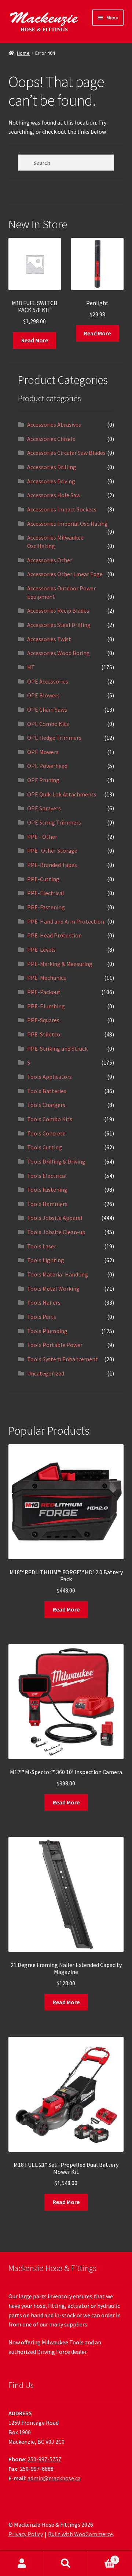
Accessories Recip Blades (58, 610)
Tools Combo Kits (50, 1119)
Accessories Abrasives (54, 425)
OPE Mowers (43, 752)
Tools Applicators (49, 1077)
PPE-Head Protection (54, 935)
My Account (22, 2564)
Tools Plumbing (47, 1331)
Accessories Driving (51, 481)
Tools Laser (42, 1246)
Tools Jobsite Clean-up (56, 1232)
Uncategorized (46, 1373)
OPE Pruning (43, 780)
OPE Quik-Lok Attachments (62, 794)
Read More (35, 340)
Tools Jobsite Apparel (55, 1218)
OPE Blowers (43, 695)
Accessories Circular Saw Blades (66, 453)
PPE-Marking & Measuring (60, 964)
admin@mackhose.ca (54, 2478)
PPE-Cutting (43, 879)
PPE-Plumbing (46, 1006)
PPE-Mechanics (47, 978)
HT (31, 667)
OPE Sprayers (44, 808)
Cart (102, 2557)
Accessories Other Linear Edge (65, 574)
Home (23, 53)
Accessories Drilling (52, 467)
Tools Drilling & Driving (56, 1161)
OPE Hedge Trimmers (54, 738)
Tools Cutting (45, 1147)
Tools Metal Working (53, 1289)
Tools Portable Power (55, 1345)
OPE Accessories (48, 681)
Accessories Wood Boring (58, 653)
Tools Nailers (44, 1302)
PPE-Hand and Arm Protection (66, 921)
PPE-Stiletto (44, 1034)
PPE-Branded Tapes (52, 865)
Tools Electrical (47, 1176)
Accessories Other (50, 560)
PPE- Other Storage (52, 851)
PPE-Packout (44, 992)
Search (66, 2564)
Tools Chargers (46, 1105)
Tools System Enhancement (63, 1359)
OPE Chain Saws (47, 709)
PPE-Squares (43, 1020)
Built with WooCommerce (80, 2534)
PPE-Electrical (46, 893)
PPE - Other (42, 837)
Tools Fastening (47, 1190)
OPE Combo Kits (48, 724)
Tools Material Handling (58, 1274)
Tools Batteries (47, 1091)
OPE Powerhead (47, 766)
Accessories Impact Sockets (62, 509)
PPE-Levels (41, 950)
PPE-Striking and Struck (57, 1049)
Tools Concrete (46, 1133)
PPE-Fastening (46, 907)
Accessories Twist (49, 639)
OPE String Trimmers (54, 822)
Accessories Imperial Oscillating (67, 524)
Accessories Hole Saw (54, 495)
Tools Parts (42, 1317)
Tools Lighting (46, 1260)
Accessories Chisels (51, 439)
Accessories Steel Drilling (59, 625)
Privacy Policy (26, 2534)
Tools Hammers (47, 1204)
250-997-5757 (44, 2459)
